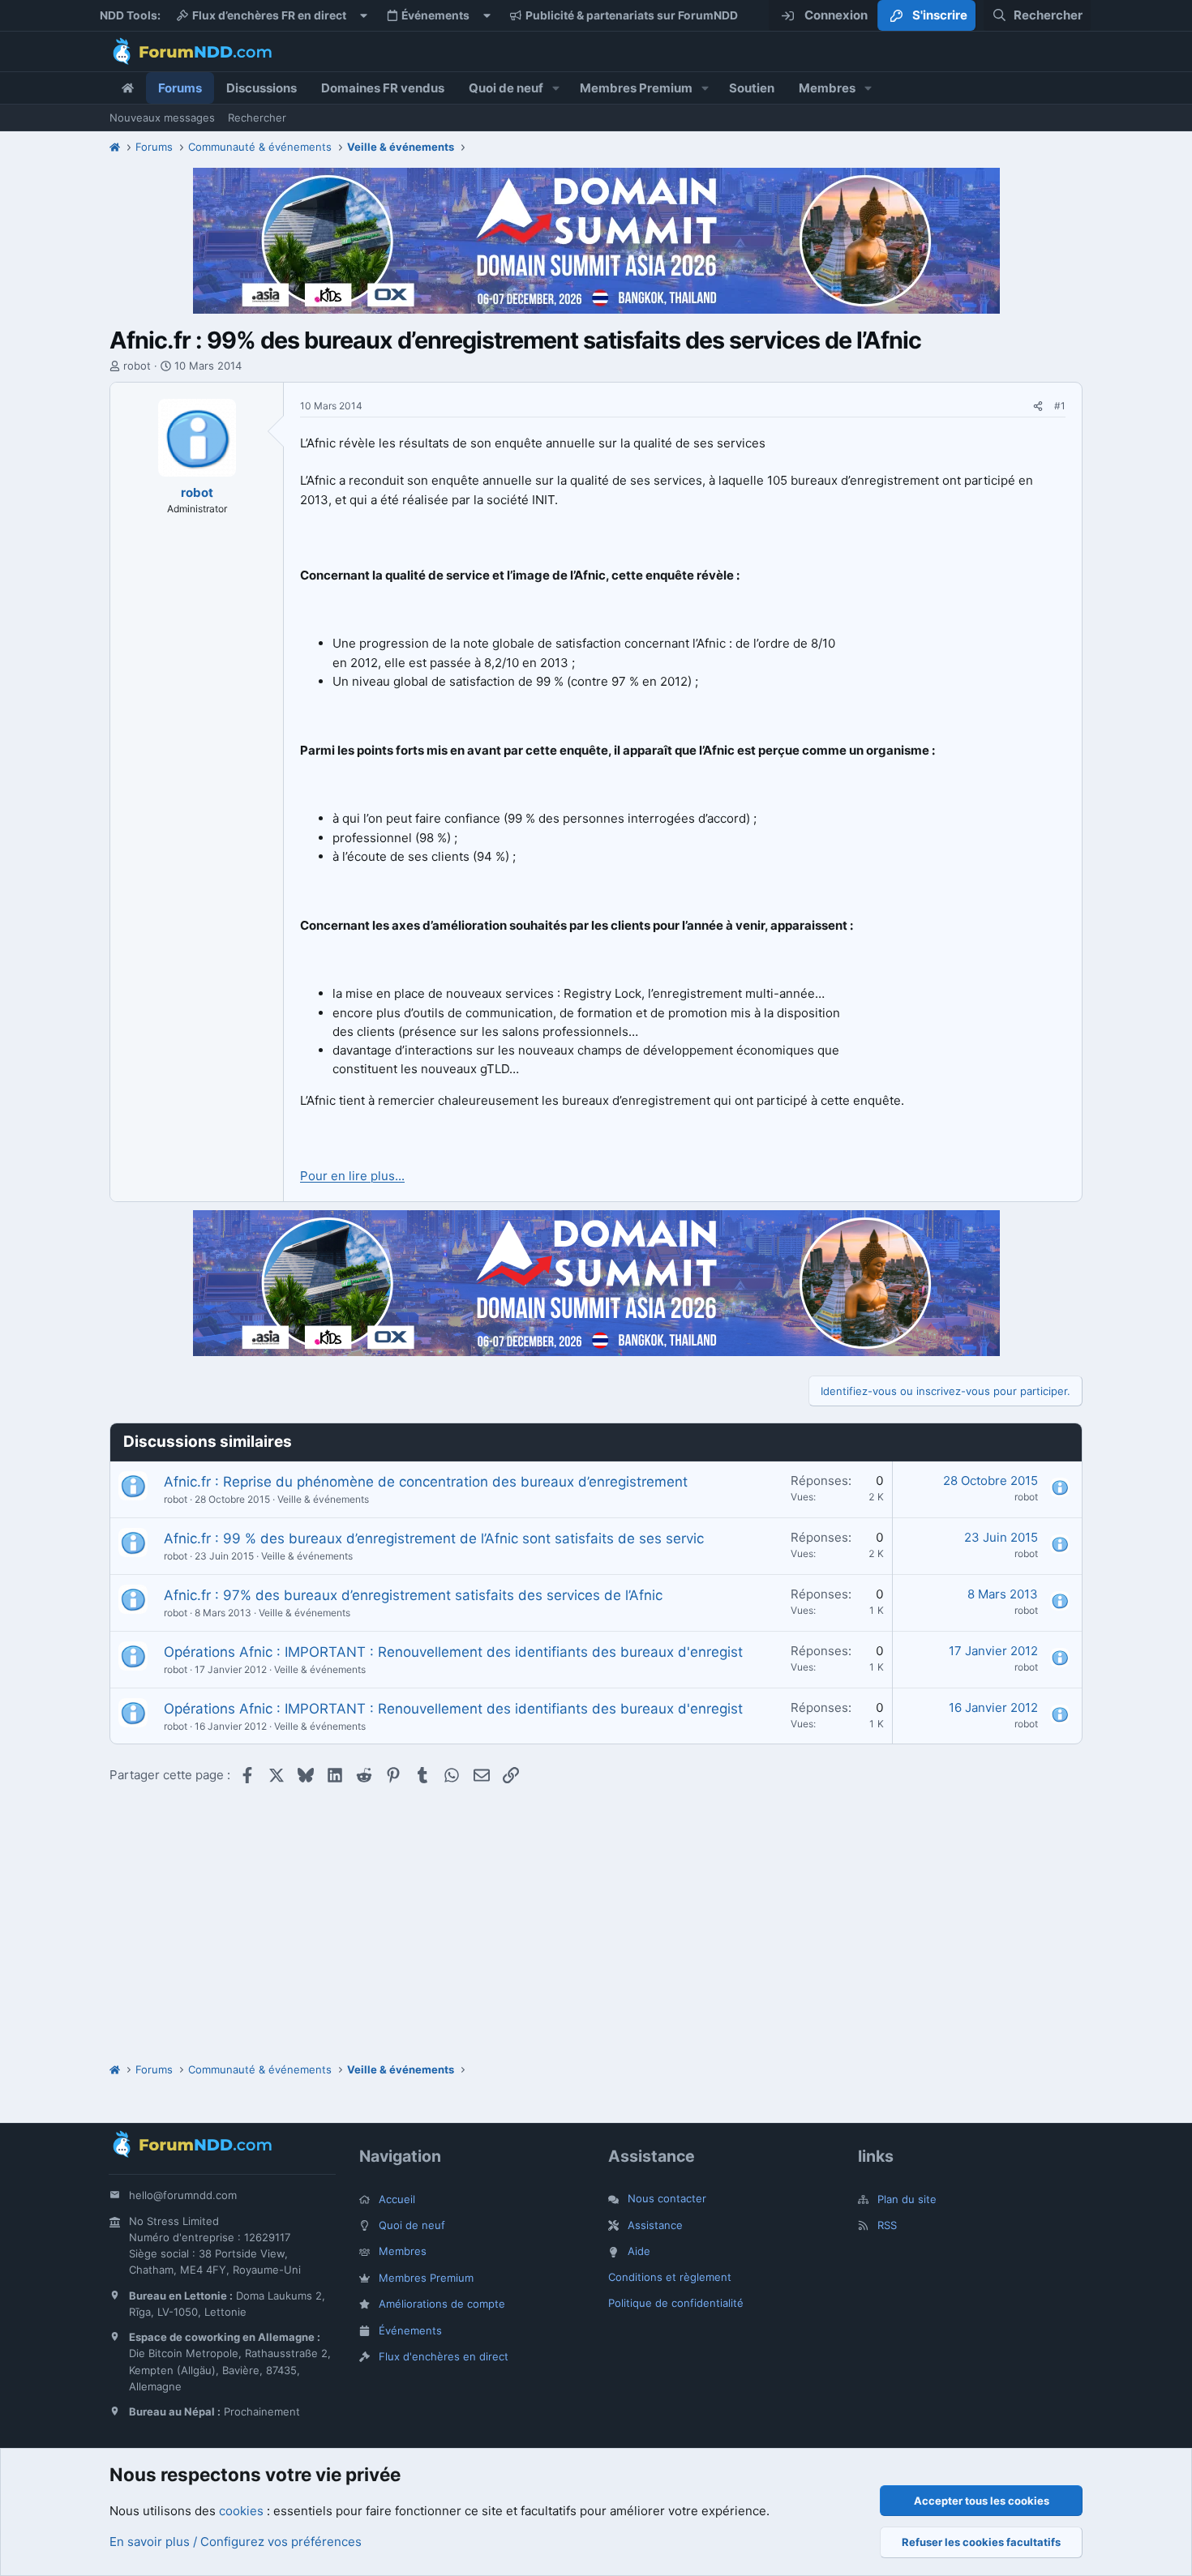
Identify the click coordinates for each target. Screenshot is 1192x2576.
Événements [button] (435, 15)
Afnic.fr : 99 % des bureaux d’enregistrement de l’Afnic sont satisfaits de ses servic (434, 1538)
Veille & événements (323, 1499)
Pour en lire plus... (352, 1176)
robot (137, 366)
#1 (1060, 406)
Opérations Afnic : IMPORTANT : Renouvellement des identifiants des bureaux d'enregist (453, 1652)
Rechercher (257, 118)
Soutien (752, 88)
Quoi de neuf (506, 88)
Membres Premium (636, 88)
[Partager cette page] (1038, 407)
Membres (827, 88)
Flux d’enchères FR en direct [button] (269, 15)
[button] (556, 88)
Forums (180, 88)
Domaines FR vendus (383, 88)
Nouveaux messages (162, 118)
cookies (241, 2511)
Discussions (262, 88)
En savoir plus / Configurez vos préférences (236, 2542)
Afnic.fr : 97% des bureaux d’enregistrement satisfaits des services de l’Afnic (413, 1595)
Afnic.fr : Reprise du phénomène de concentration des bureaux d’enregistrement (426, 1482)
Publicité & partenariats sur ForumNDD (632, 15)
